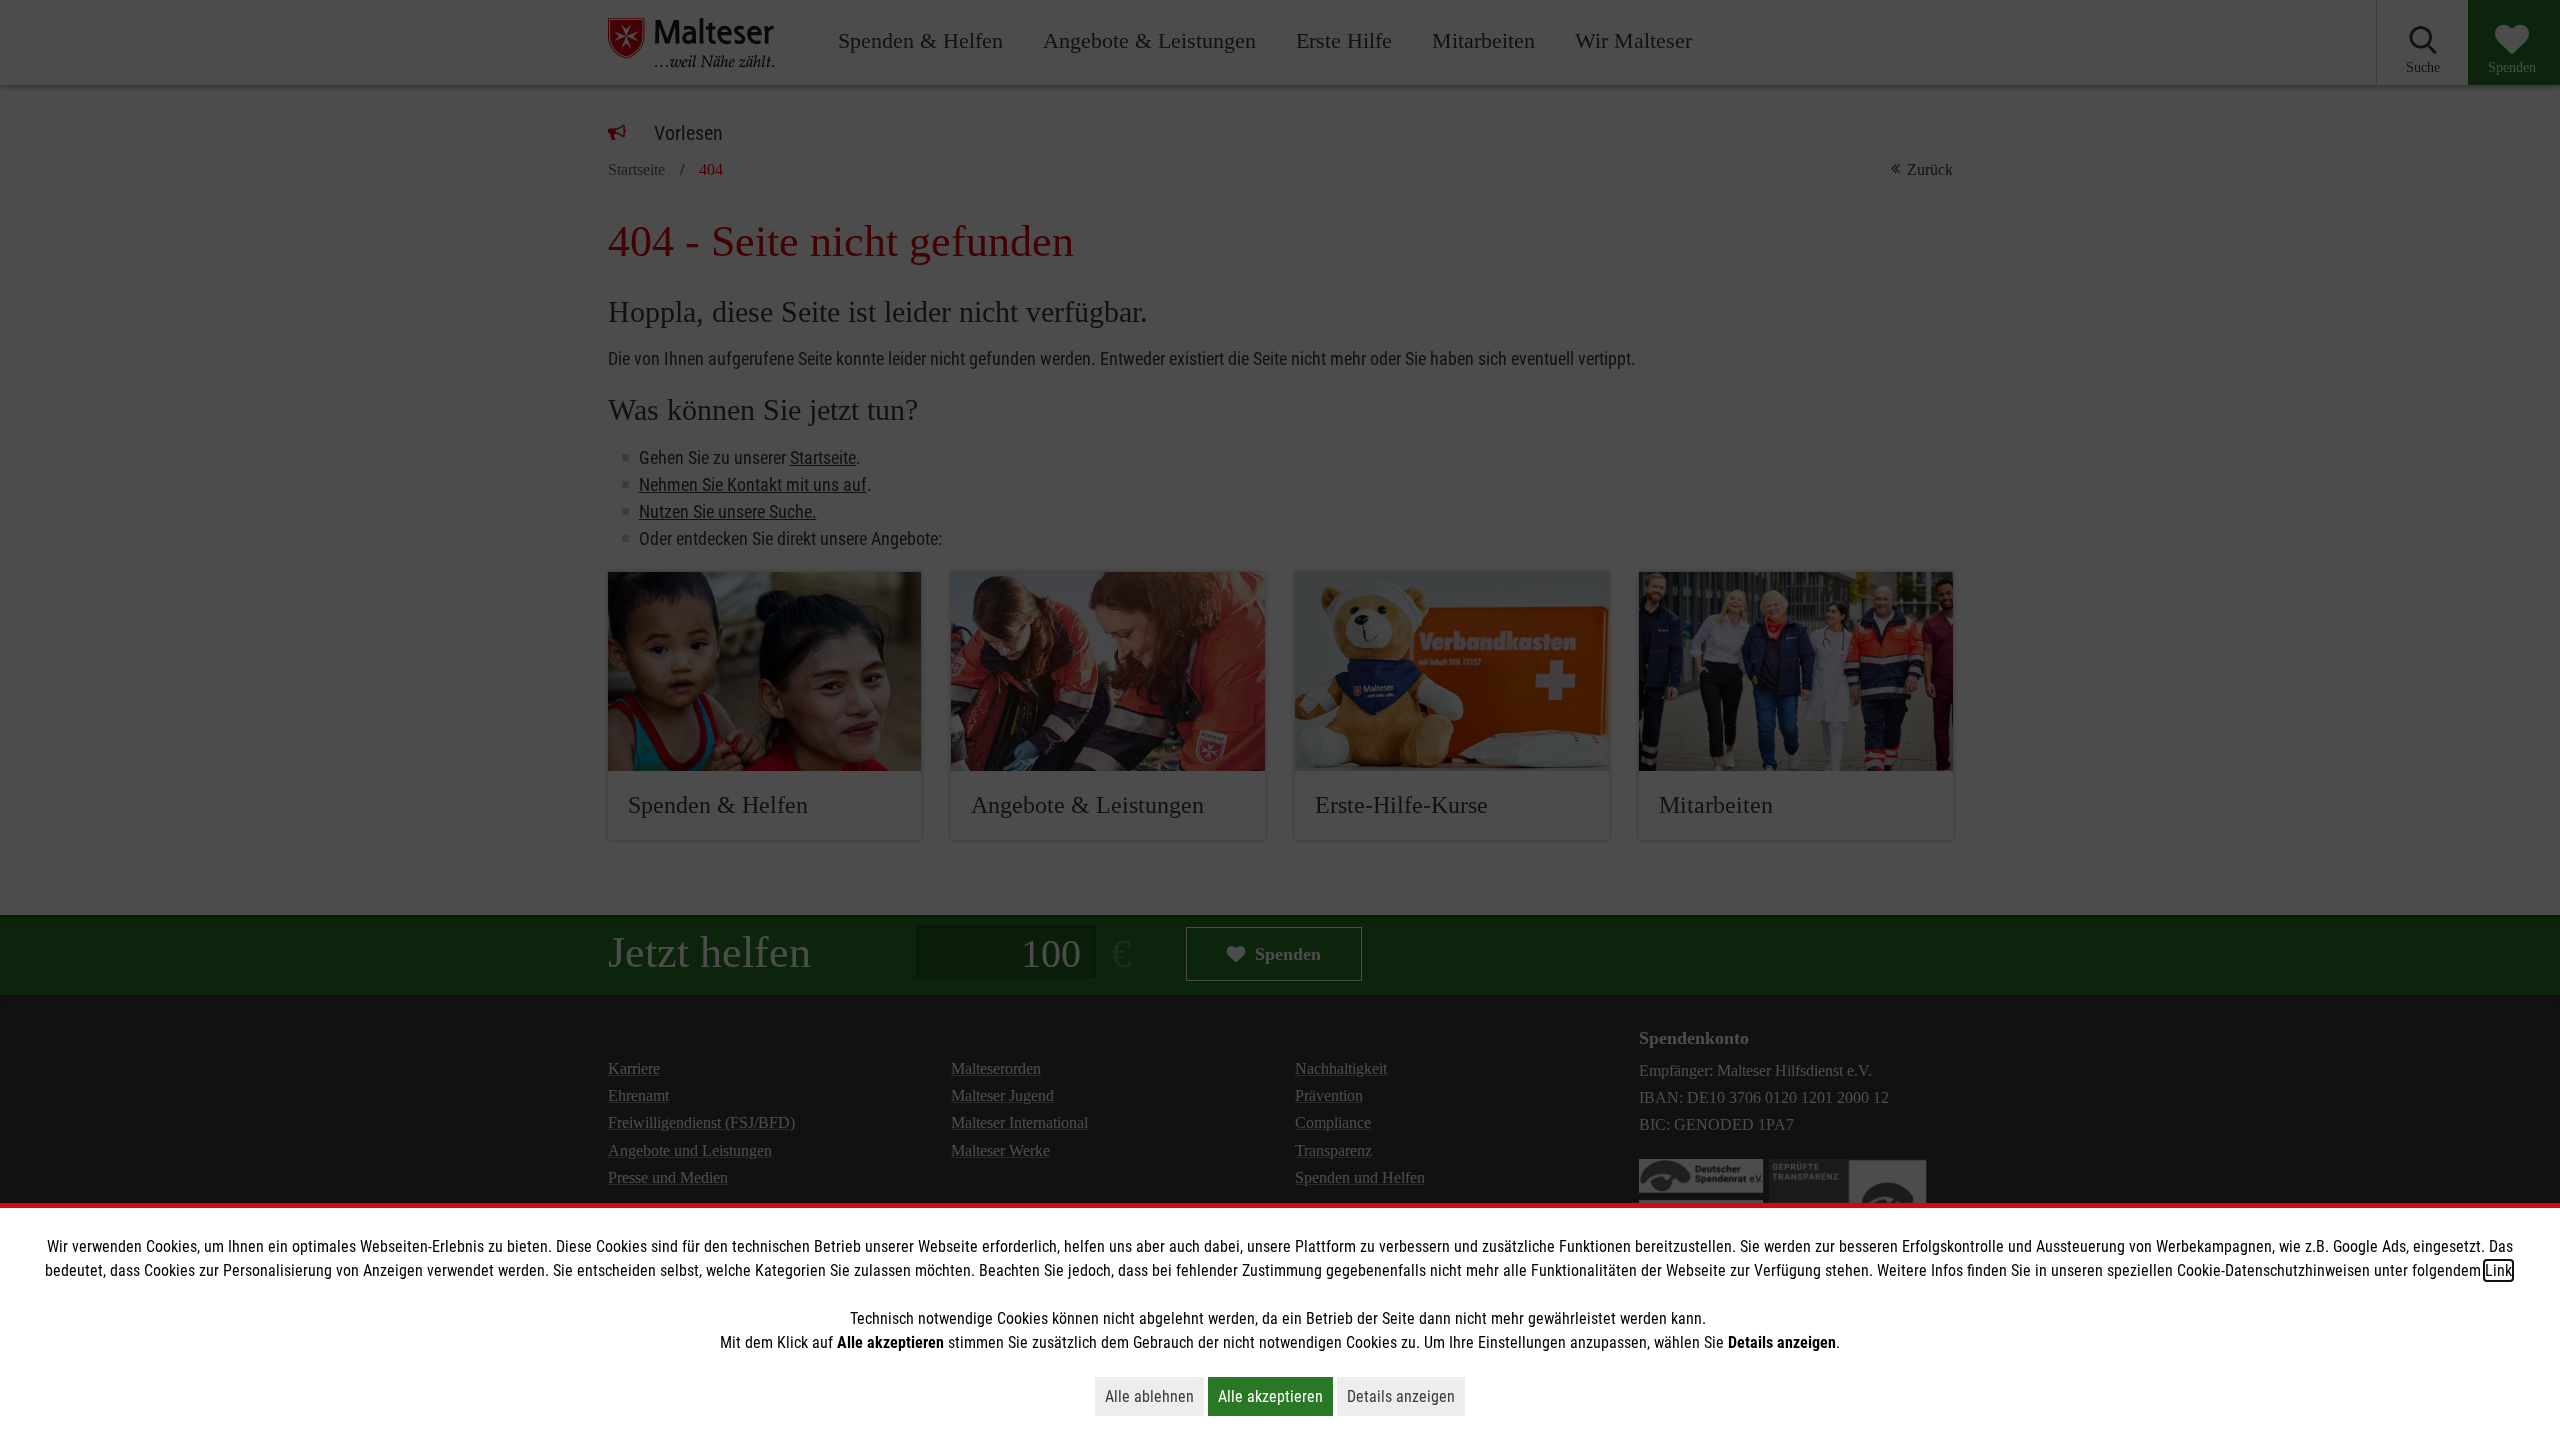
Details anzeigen (1406, 1396)
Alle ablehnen (1154, 1396)
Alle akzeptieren (1275, 1396)
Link (2498, 1270)
